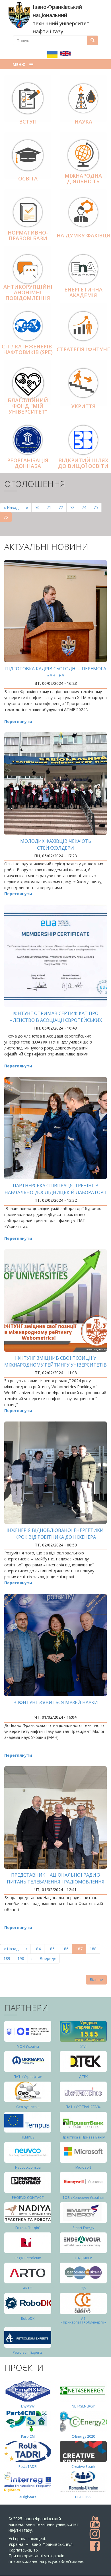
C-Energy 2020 (83, 2436)
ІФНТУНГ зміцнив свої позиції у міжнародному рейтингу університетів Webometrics (55, 1365)
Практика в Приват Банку (83, 2137)
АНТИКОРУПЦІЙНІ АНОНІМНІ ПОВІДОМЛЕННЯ (28, 292)
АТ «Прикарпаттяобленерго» (83, 2320)
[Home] (19, 15)
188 (94, 1949)
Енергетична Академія (83, 292)
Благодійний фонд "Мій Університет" (28, 406)
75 (97, 507)
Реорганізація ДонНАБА (28, 463)
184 (39, 1949)
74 (86, 507)
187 (81, 1950)
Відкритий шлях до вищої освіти (83, 463)
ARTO (28, 2288)
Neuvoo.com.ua (28, 2167)
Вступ (28, 122)
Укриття (83, 406)
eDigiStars (28, 2497)
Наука (83, 122)
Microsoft (83, 2167)
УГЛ (83, 2046)
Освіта (28, 178)
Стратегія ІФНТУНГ (83, 349)
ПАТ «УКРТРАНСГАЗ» (83, 2107)
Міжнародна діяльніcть (83, 178)
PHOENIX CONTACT (28, 2198)
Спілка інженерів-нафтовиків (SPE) (28, 349)
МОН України (28, 2046)
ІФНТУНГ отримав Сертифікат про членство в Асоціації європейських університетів (56, 1020)
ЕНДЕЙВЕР (83, 2258)
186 (66, 1949)
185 (53, 1949)
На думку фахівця (83, 235)
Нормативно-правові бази (28, 235)
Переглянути (18, 721)
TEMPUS (28, 2137)
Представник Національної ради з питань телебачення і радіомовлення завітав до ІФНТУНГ (56, 1882)
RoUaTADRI (28, 2467)
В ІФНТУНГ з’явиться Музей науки (56, 1702)
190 (22, 1958)
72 (62, 507)
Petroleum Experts (28, 2352)
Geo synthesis (28, 2107)
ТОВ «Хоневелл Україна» (83, 2198)
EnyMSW (28, 2406)
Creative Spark (83, 2467)
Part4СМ (28, 2436)
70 (39, 507)
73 (74, 507)
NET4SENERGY (83, 2406)
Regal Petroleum (28, 2258)
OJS (83, 2288)
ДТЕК (83, 2077)
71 (51, 507)
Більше (96, 1980)
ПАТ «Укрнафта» (28, 2077)
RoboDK (28, 2319)
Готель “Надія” (28, 2228)
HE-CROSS (83, 2497)
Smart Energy (83, 2228)
